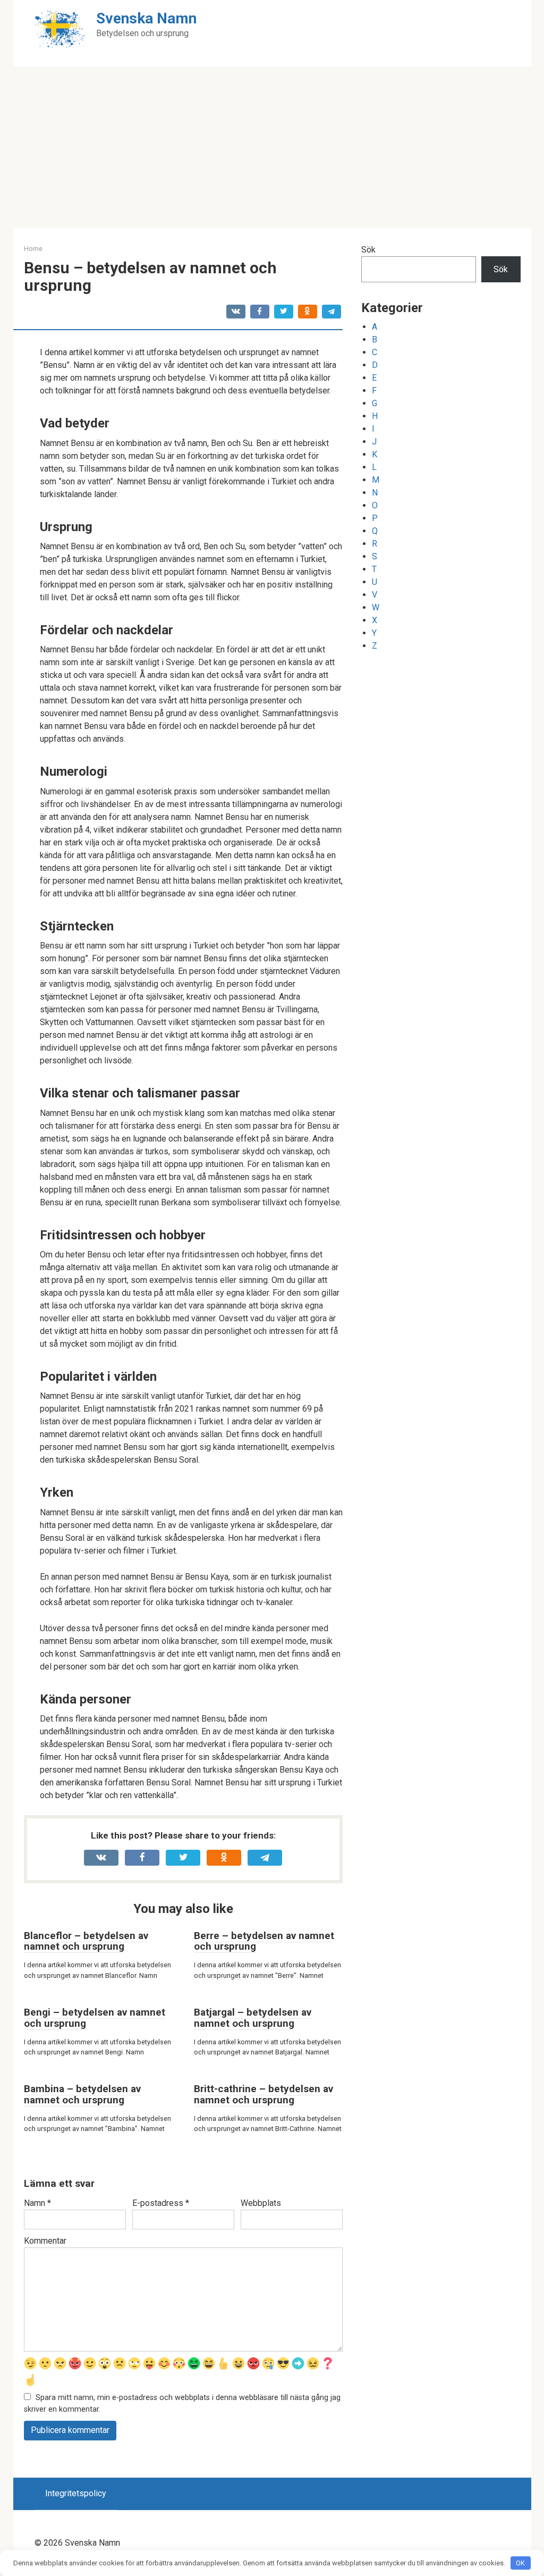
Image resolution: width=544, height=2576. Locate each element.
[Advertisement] (272, 148)
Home (33, 249)
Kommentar (45, 2241)
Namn (37, 2203)
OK (520, 2563)
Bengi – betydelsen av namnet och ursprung (95, 2018)
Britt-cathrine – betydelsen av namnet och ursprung (263, 2094)
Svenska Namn (146, 18)
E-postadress (161, 2203)
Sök (368, 250)
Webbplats (261, 2203)
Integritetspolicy (76, 2493)
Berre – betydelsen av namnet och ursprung (264, 1941)
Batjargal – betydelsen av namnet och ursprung (253, 2018)
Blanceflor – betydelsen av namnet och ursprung (86, 1941)
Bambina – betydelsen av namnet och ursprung (82, 2094)
